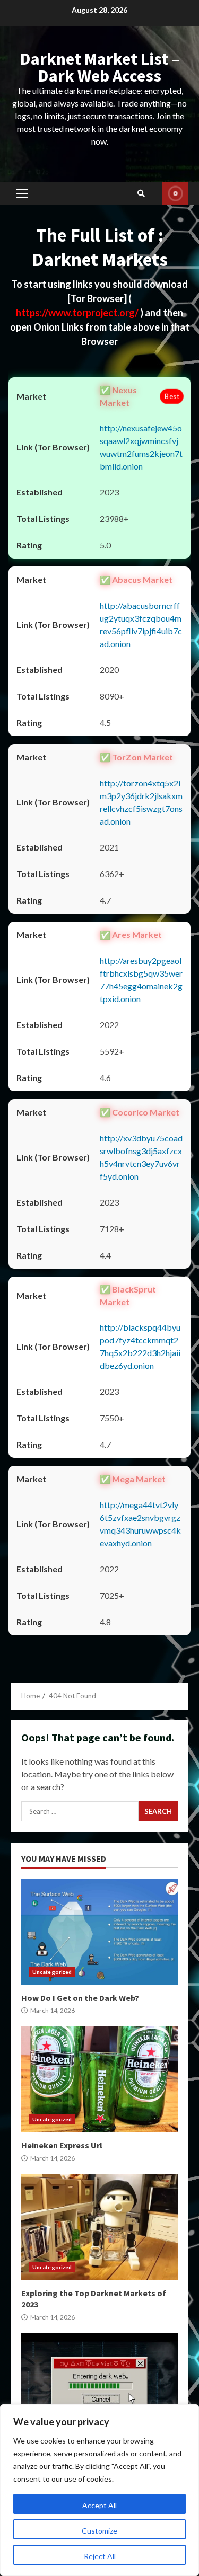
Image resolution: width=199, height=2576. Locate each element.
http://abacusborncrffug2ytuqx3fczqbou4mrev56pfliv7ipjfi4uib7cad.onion (141, 625)
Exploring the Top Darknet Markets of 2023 (99, 2227)
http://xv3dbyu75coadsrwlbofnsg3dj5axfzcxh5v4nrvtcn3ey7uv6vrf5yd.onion (141, 1157)
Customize (99, 2531)
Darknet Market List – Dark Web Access (100, 67)
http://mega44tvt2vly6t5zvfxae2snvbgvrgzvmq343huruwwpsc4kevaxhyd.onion (140, 1524)
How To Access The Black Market (99, 2386)
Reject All (100, 2556)
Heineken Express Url (99, 2079)
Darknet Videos (175, 193)
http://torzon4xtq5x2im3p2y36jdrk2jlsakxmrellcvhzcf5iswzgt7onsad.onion (141, 802)
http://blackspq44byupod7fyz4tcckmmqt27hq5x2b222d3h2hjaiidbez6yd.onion (140, 1346)
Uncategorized (52, 1972)
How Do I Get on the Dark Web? (99, 1932)
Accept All (99, 2505)
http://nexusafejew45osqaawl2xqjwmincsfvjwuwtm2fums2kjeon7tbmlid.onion (141, 447)
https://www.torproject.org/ (78, 313)
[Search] (141, 193)
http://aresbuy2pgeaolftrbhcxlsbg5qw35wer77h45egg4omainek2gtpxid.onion (141, 980)
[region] (99, 2490)
